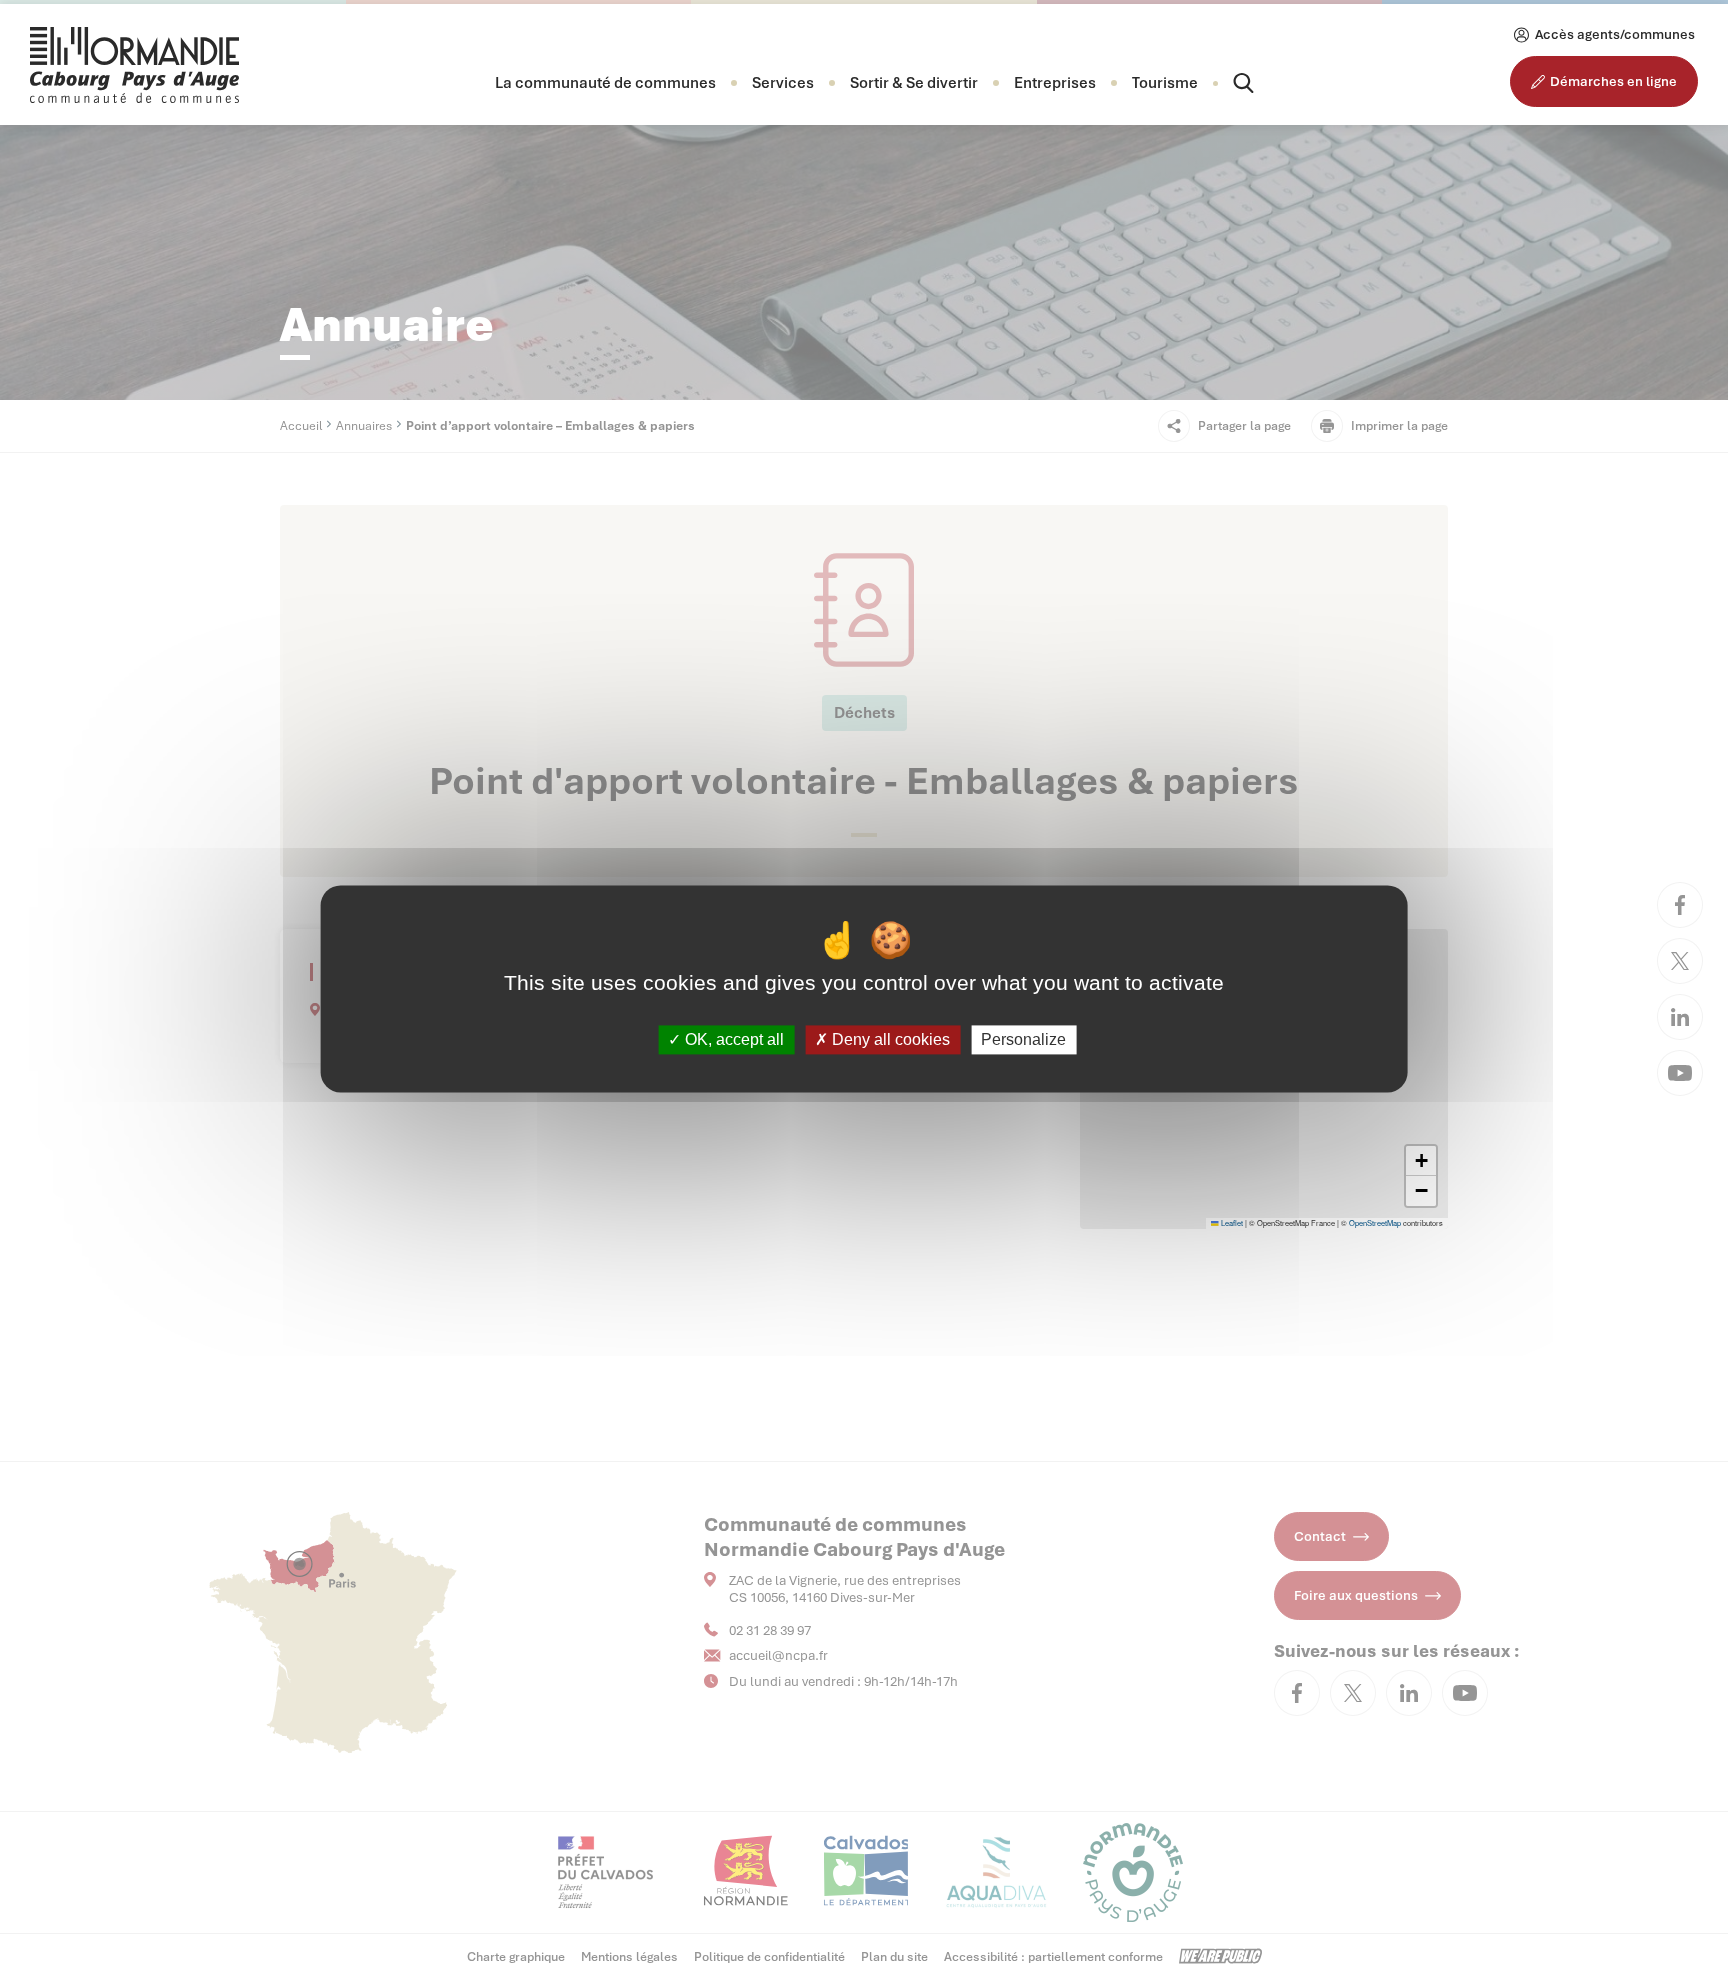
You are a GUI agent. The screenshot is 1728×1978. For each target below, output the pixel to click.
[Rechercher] (1226, 83)
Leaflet (1231, 1222)
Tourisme (1165, 83)
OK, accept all (732, 1039)
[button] (605, 83)
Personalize (1023, 1039)
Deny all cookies (889, 1039)
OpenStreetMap (1375, 1222)
